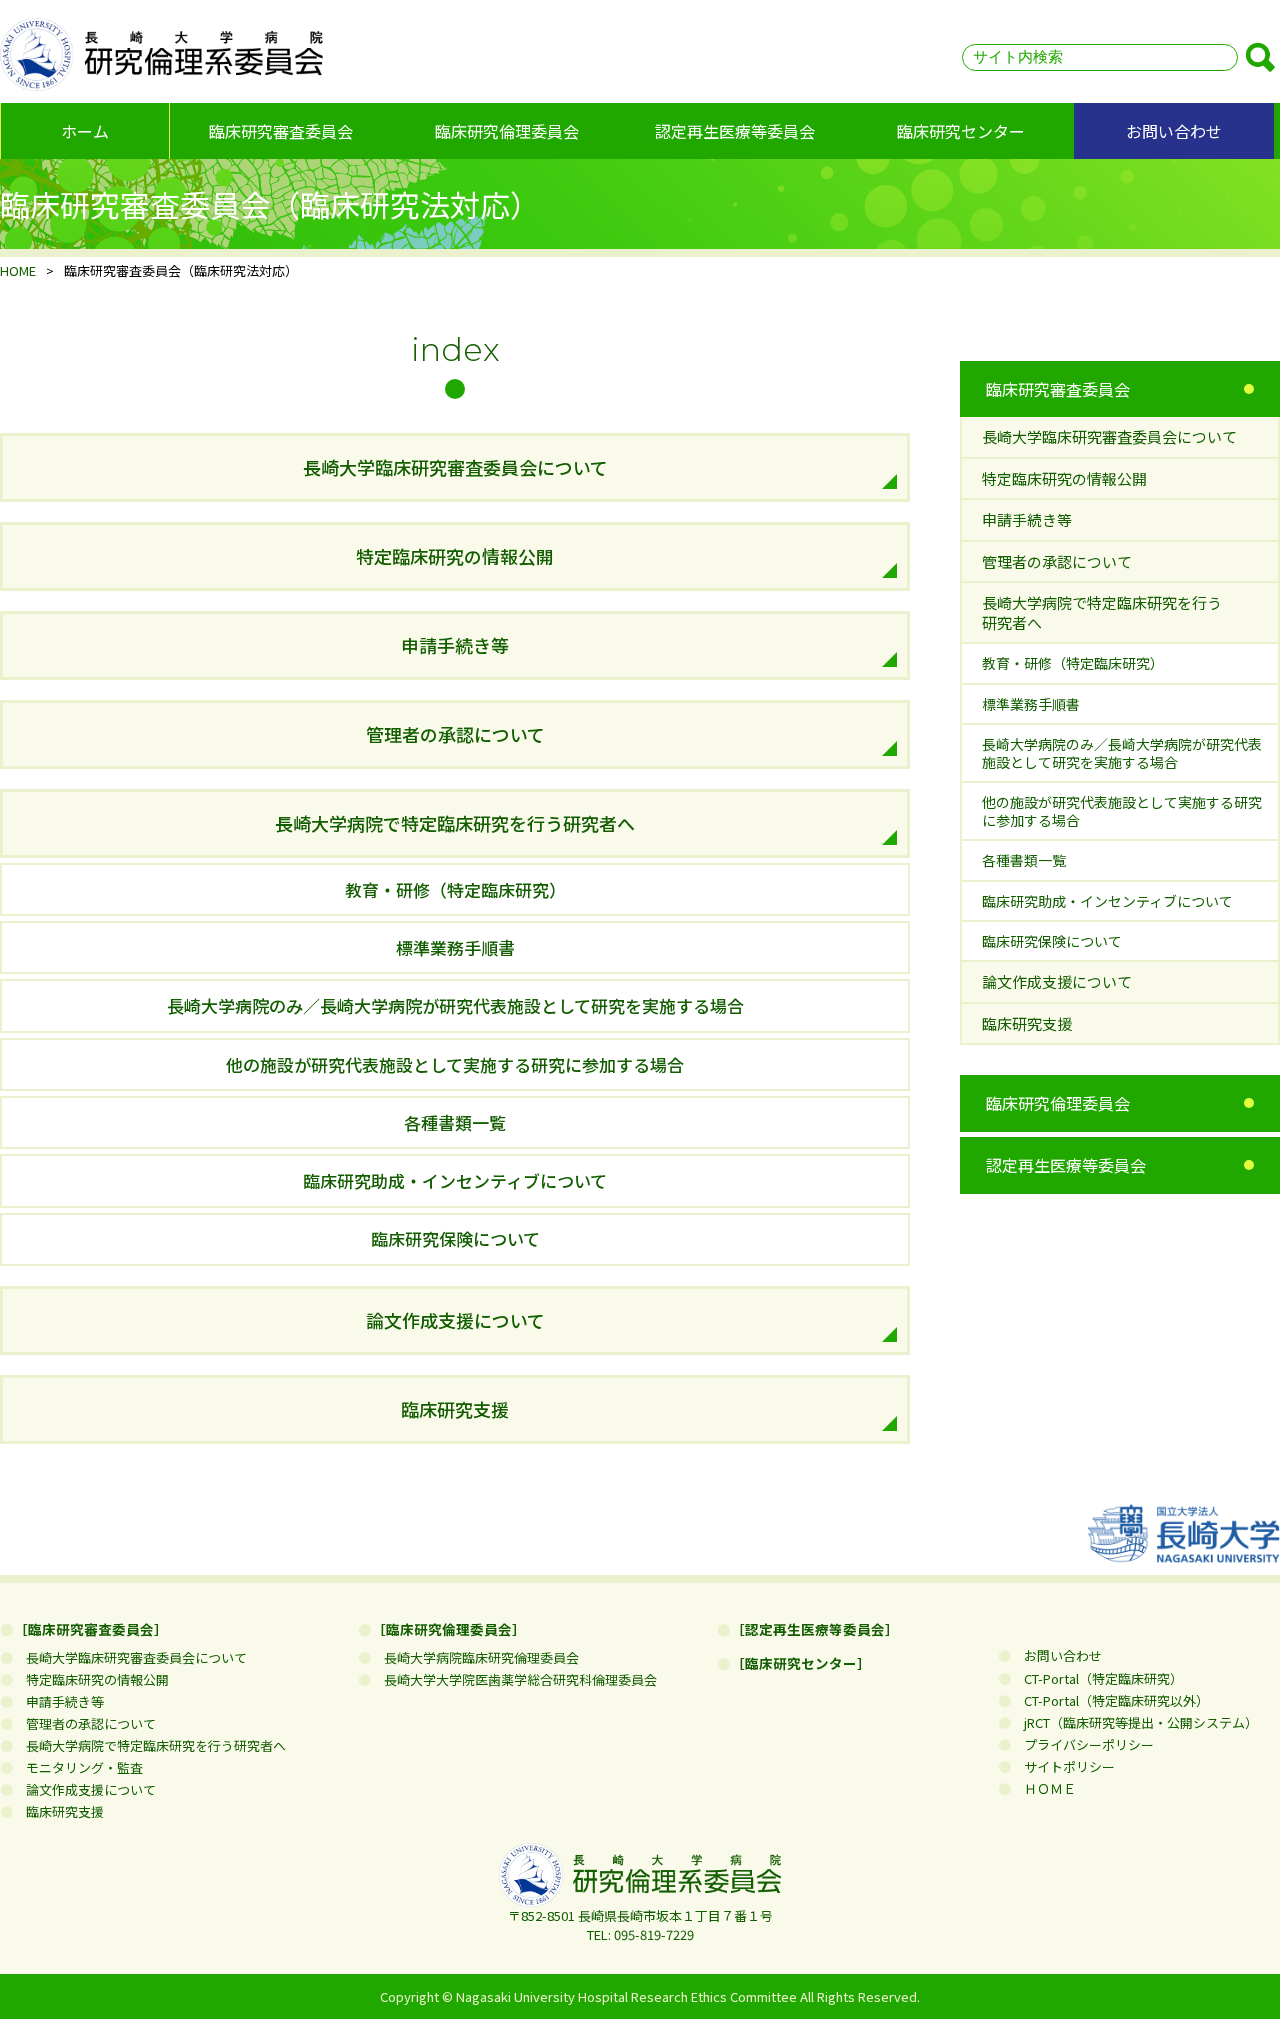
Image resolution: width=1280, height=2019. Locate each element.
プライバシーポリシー (1082, 1744)
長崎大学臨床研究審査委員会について (455, 467)
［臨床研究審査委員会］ (91, 1629)
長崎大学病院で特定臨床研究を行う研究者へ (455, 823)
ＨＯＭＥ (1043, 1788)
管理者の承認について (455, 734)
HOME (18, 270)
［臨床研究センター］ (801, 1663)
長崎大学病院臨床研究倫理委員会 (475, 1657)
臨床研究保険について (455, 1238)
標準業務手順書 (455, 947)
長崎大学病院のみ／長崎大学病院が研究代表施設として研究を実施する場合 (455, 1005)
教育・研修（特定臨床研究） (455, 889)
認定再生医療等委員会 (735, 131)
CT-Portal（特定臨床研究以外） (1110, 1700)
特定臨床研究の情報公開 (455, 556)
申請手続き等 (455, 645)
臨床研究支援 (455, 1409)
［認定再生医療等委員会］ (815, 1629)
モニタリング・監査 (78, 1767)
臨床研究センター (961, 131)
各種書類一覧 (455, 1122)
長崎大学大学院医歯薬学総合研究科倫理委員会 (514, 1679)
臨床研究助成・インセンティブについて (455, 1180)
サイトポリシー (1063, 1766)
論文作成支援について (455, 1320)
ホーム (85, 131)
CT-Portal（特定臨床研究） (1097, 1678)
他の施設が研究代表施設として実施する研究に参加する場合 (455, 1064)
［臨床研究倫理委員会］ (449, 1629)
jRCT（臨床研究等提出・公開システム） (1134, 1722)
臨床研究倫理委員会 (507, 131)
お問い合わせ (1174, 131)
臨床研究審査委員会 (281, 131)
